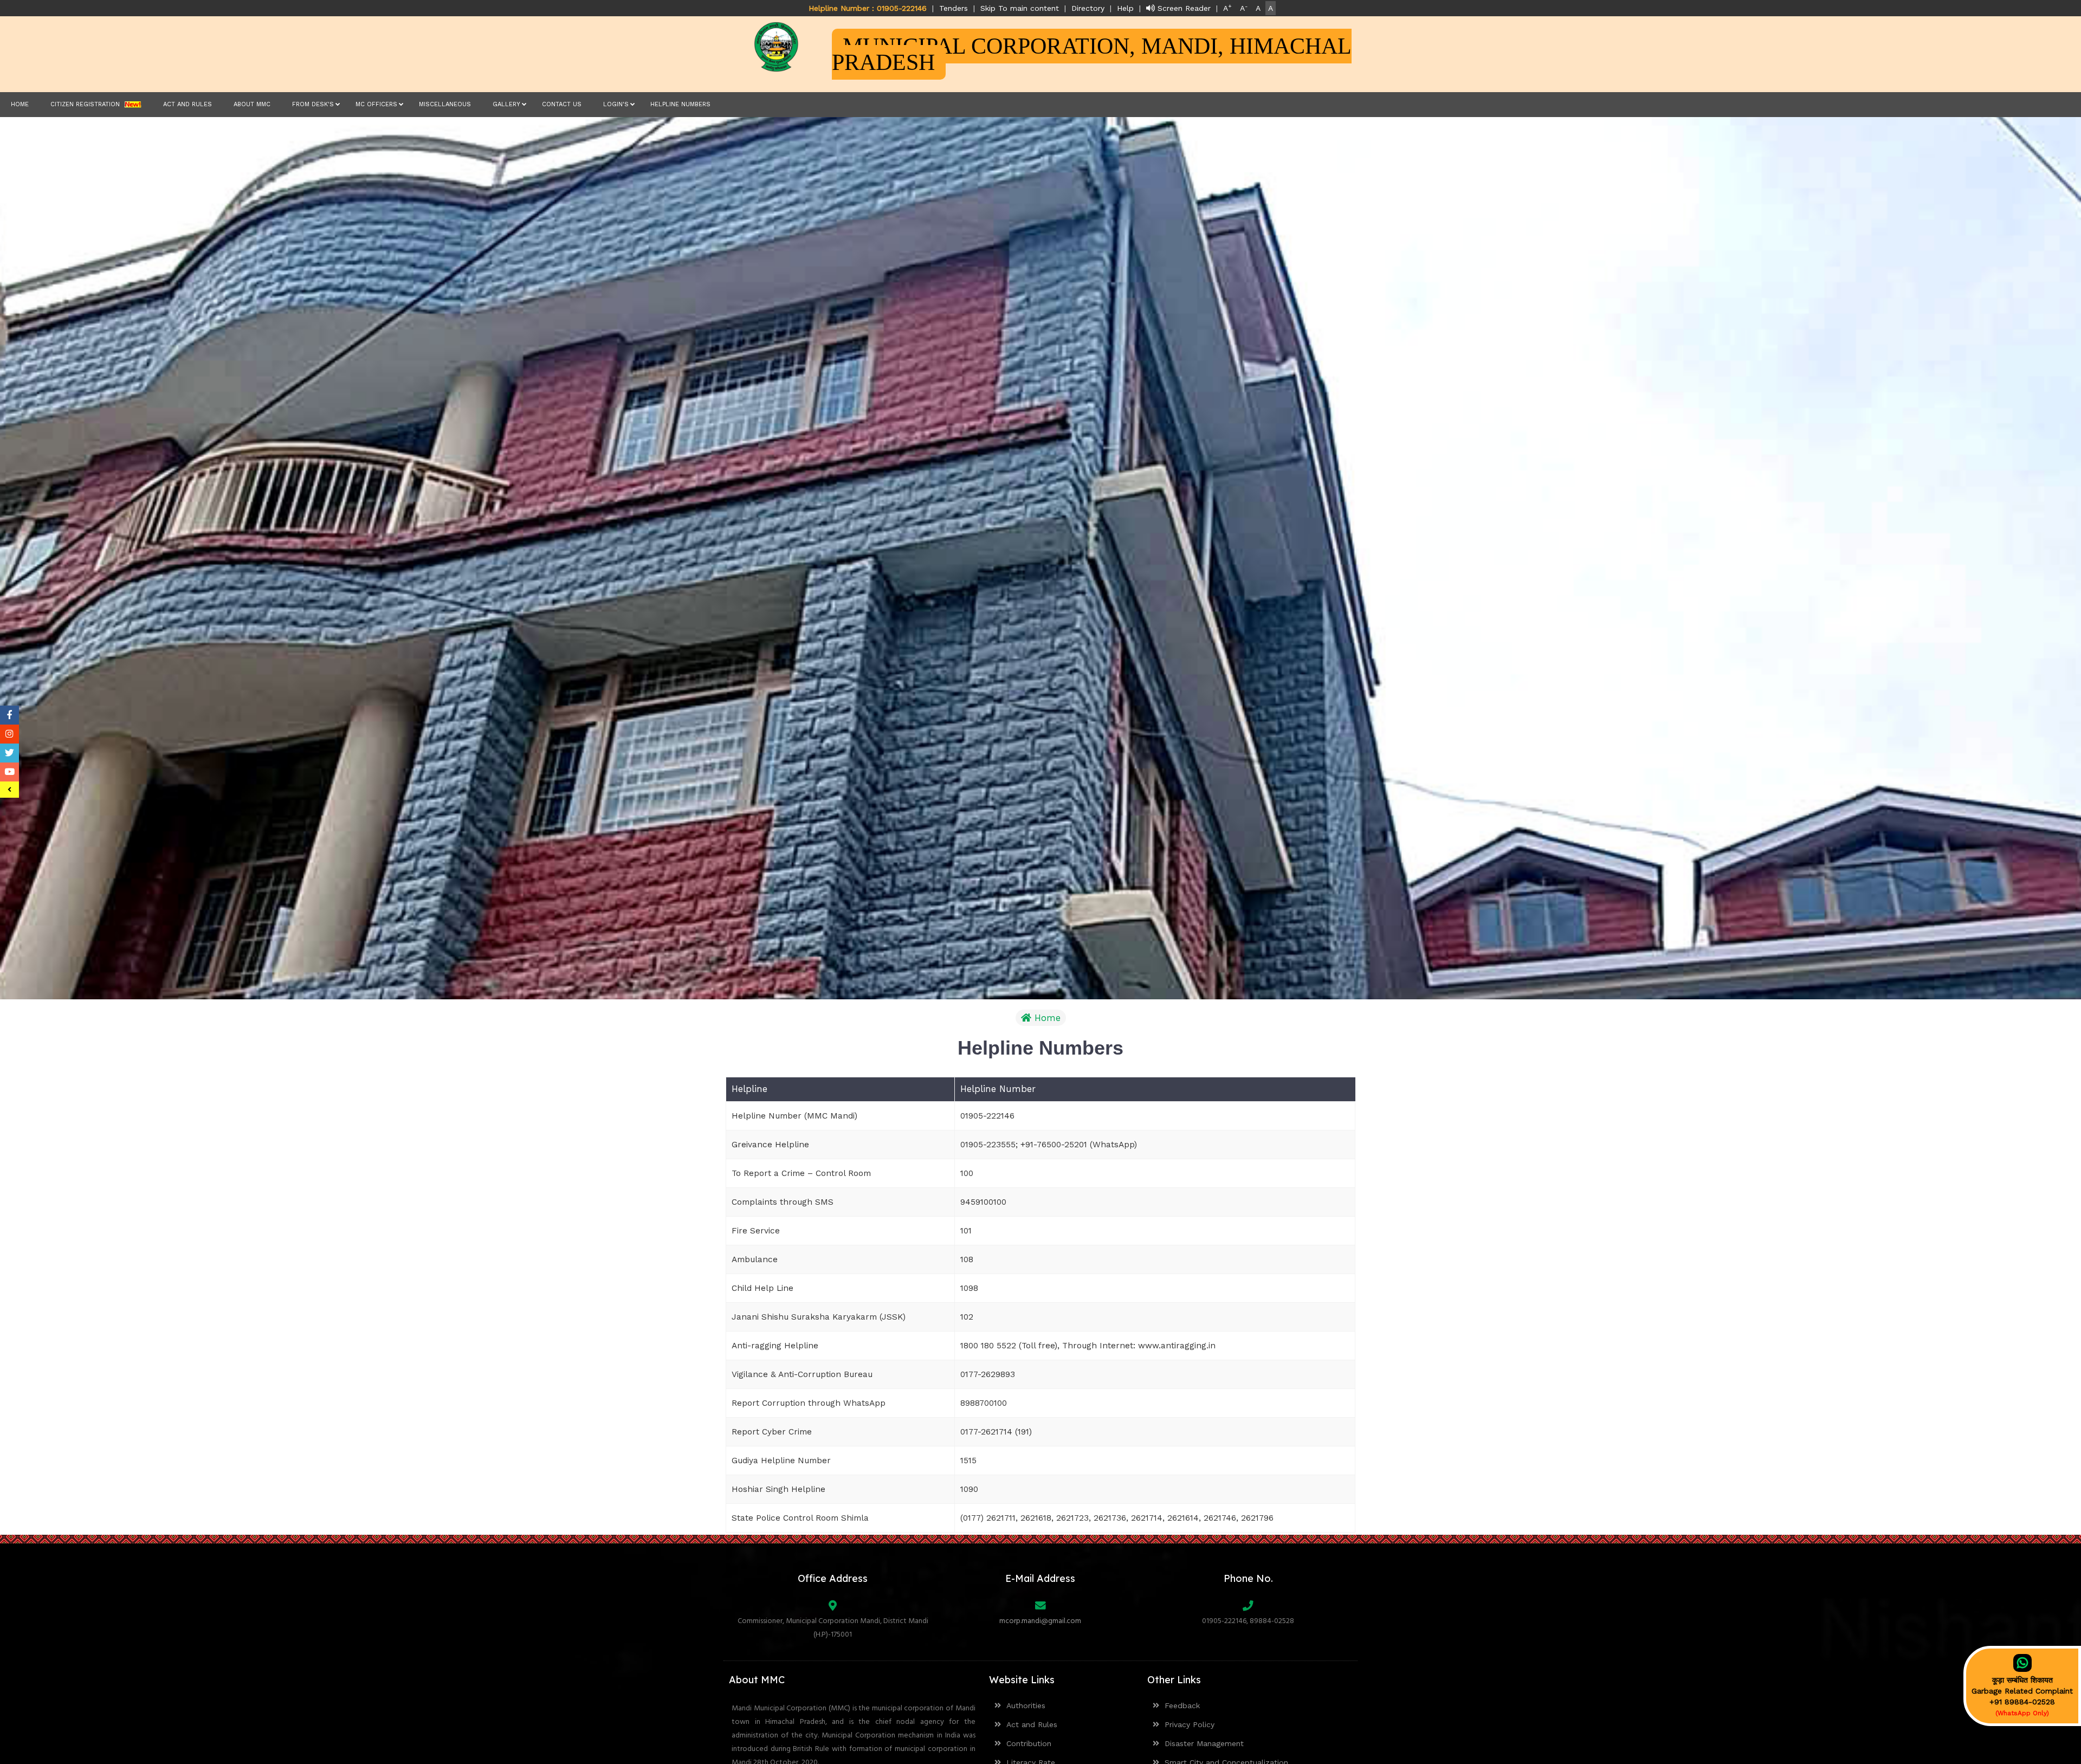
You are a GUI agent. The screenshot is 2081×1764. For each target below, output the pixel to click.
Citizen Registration (87, 104)
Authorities (1023, 1705)
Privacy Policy (1187, 1724)
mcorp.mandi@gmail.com (1040, 1621)
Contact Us (562, 104)
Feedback (1180, 1705)
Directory (1088, 8)
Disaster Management (1201, 1743)
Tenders (954, 8)
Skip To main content (1020, 8)
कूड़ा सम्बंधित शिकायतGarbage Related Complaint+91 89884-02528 (2022, 1696)
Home (20, 104)
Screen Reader (1183, 8)
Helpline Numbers (680, 104)
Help (1125, 8)
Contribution (1026, 1743)
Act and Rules (188, 104)
